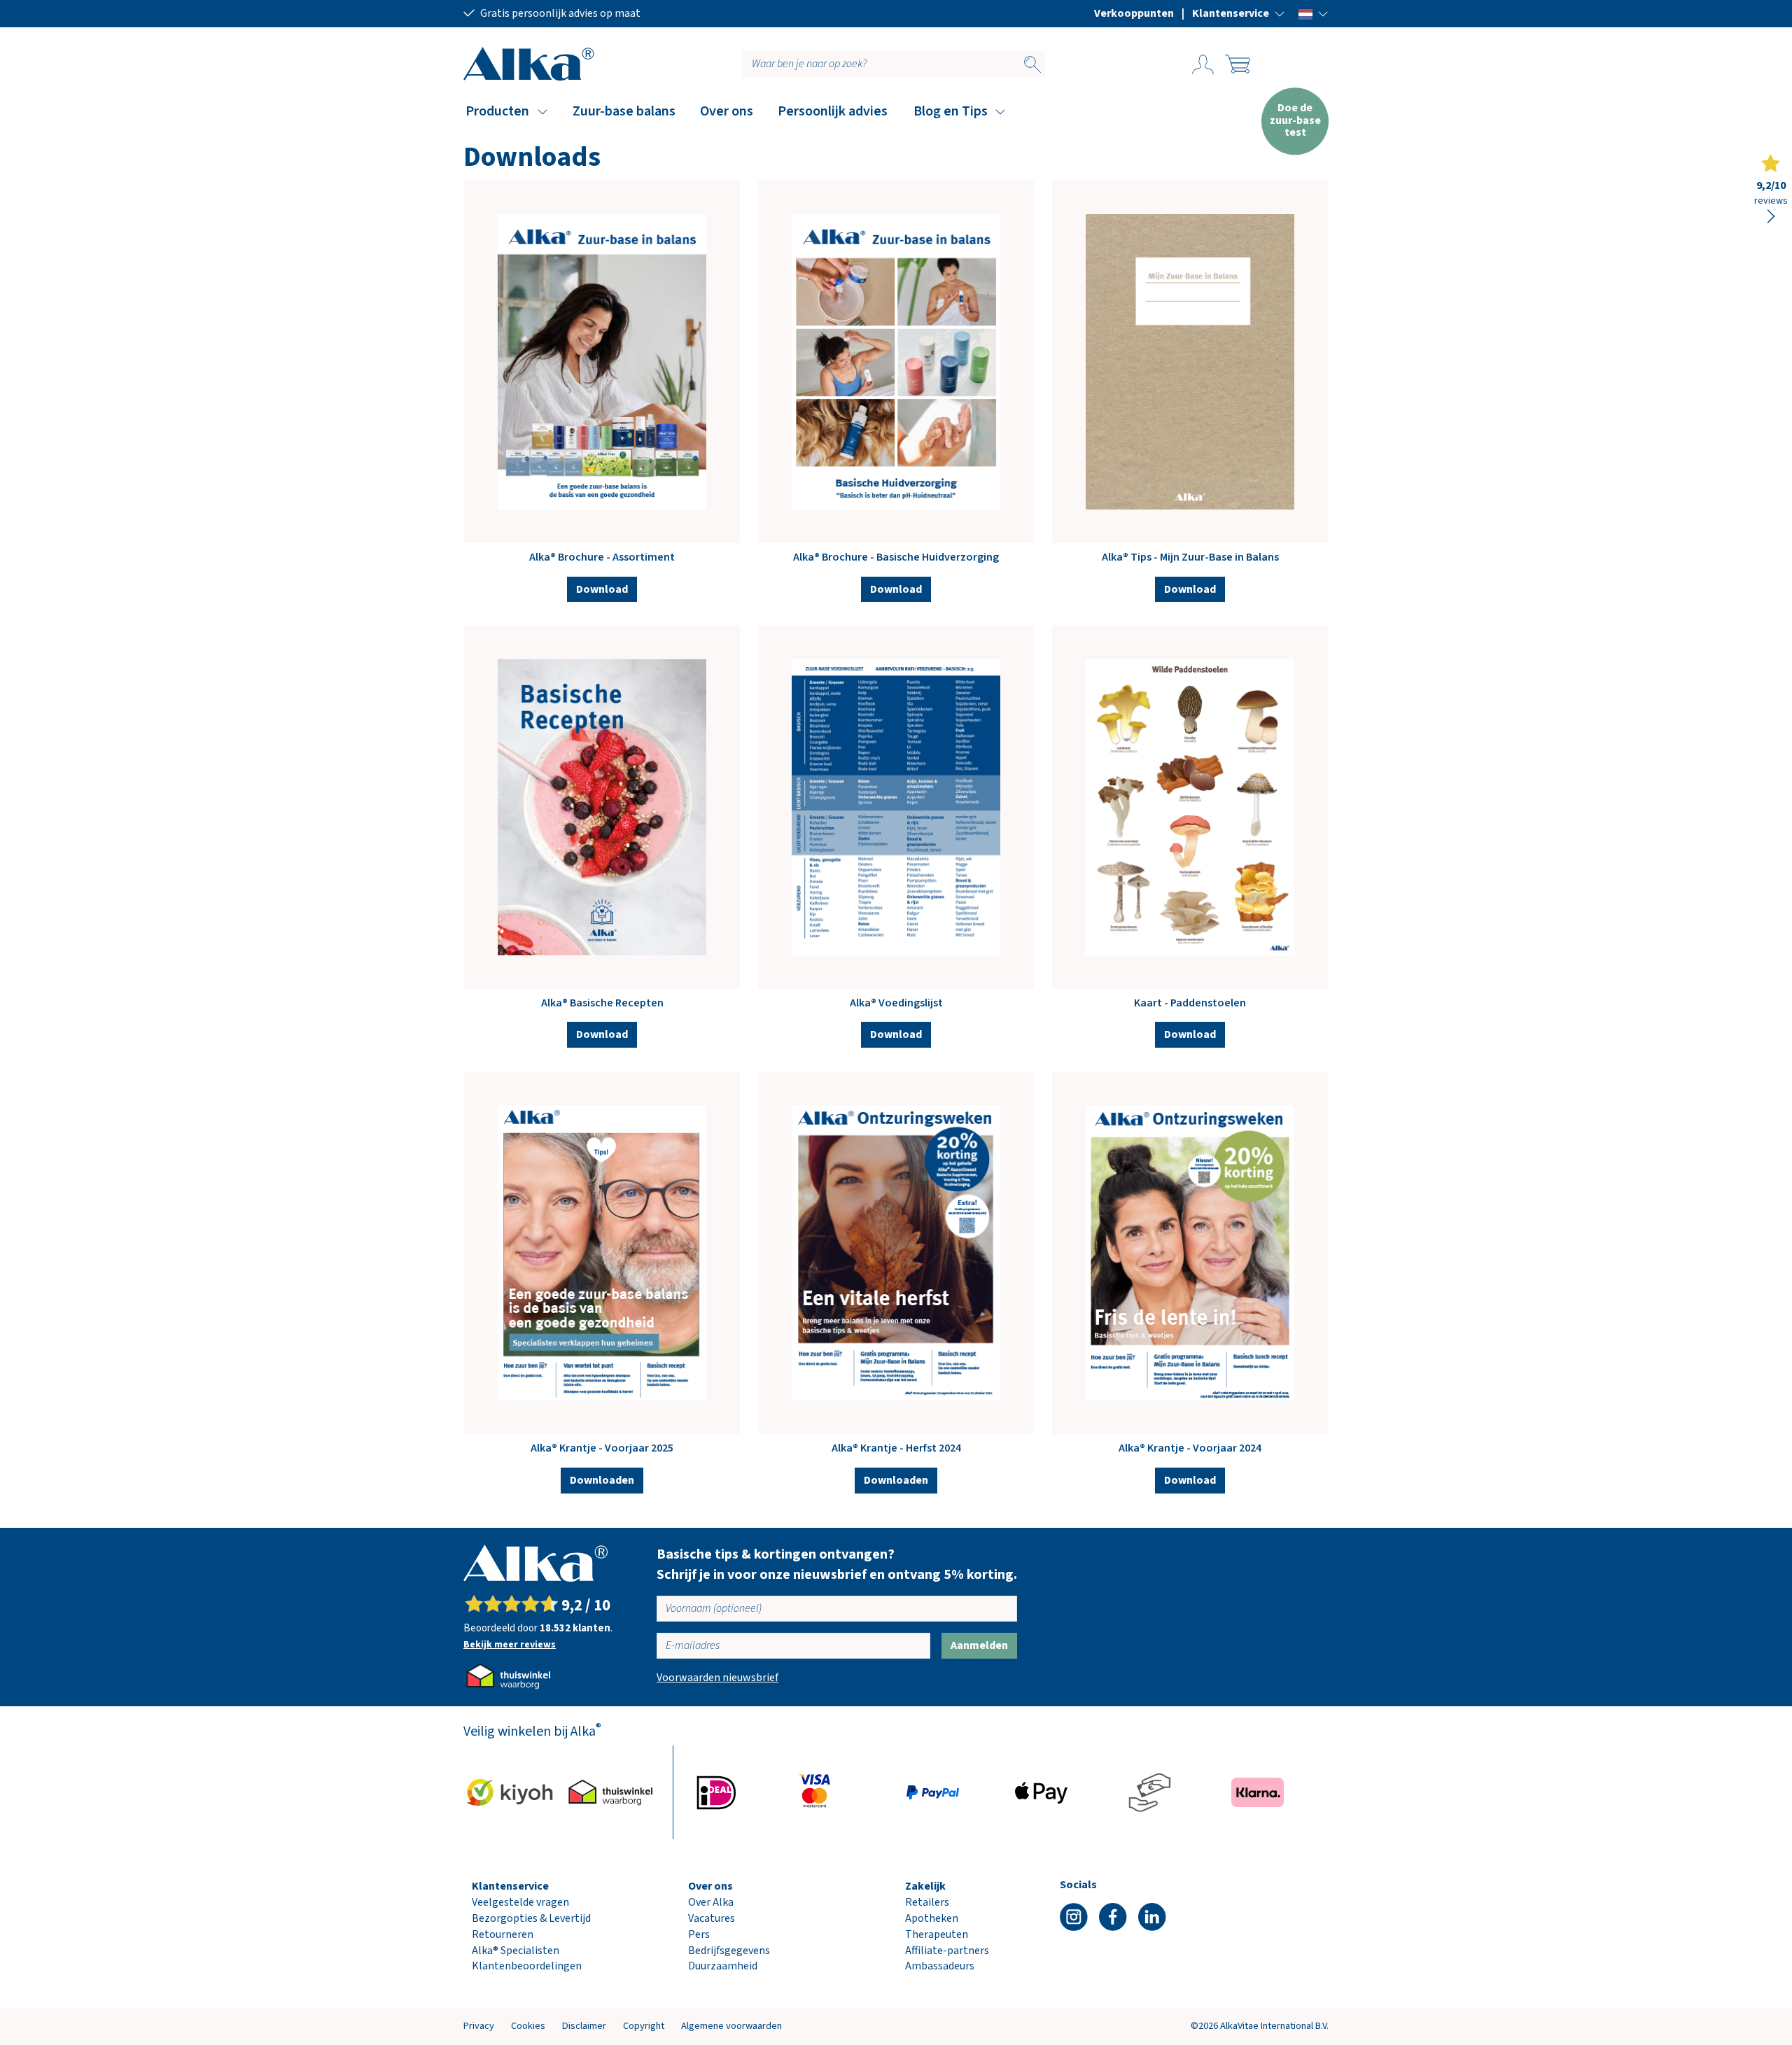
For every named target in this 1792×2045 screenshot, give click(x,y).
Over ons (727, 111)
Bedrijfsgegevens (729, 1951)
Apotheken (932, 1918)
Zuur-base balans (624, 111)
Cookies (528, 2026)
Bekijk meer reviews (510, 1645)
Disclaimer (584, 2026)
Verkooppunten (1134, 13)
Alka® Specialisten (516, 1951)
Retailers (927, 1902)
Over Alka (711, 1902)
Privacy (479, 2026)
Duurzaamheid (723, 1966)
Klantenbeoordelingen (527, 1966)
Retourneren (503, 1934)
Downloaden (602, 1480)
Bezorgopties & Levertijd (531, 1918)
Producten (497, 111)
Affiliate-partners (947, 1951)
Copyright (644, 2026)
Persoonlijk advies (833, 111)
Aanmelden (979, 1645)
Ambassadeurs (940, 1966)
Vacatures (712, 1918)
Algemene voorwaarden (731, 2026)
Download (602, 589)
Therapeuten (937, 1934)
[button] (1239, 13)
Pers (699, 1934)
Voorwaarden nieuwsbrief (717, 1678)
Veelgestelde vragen (520, 1902)
